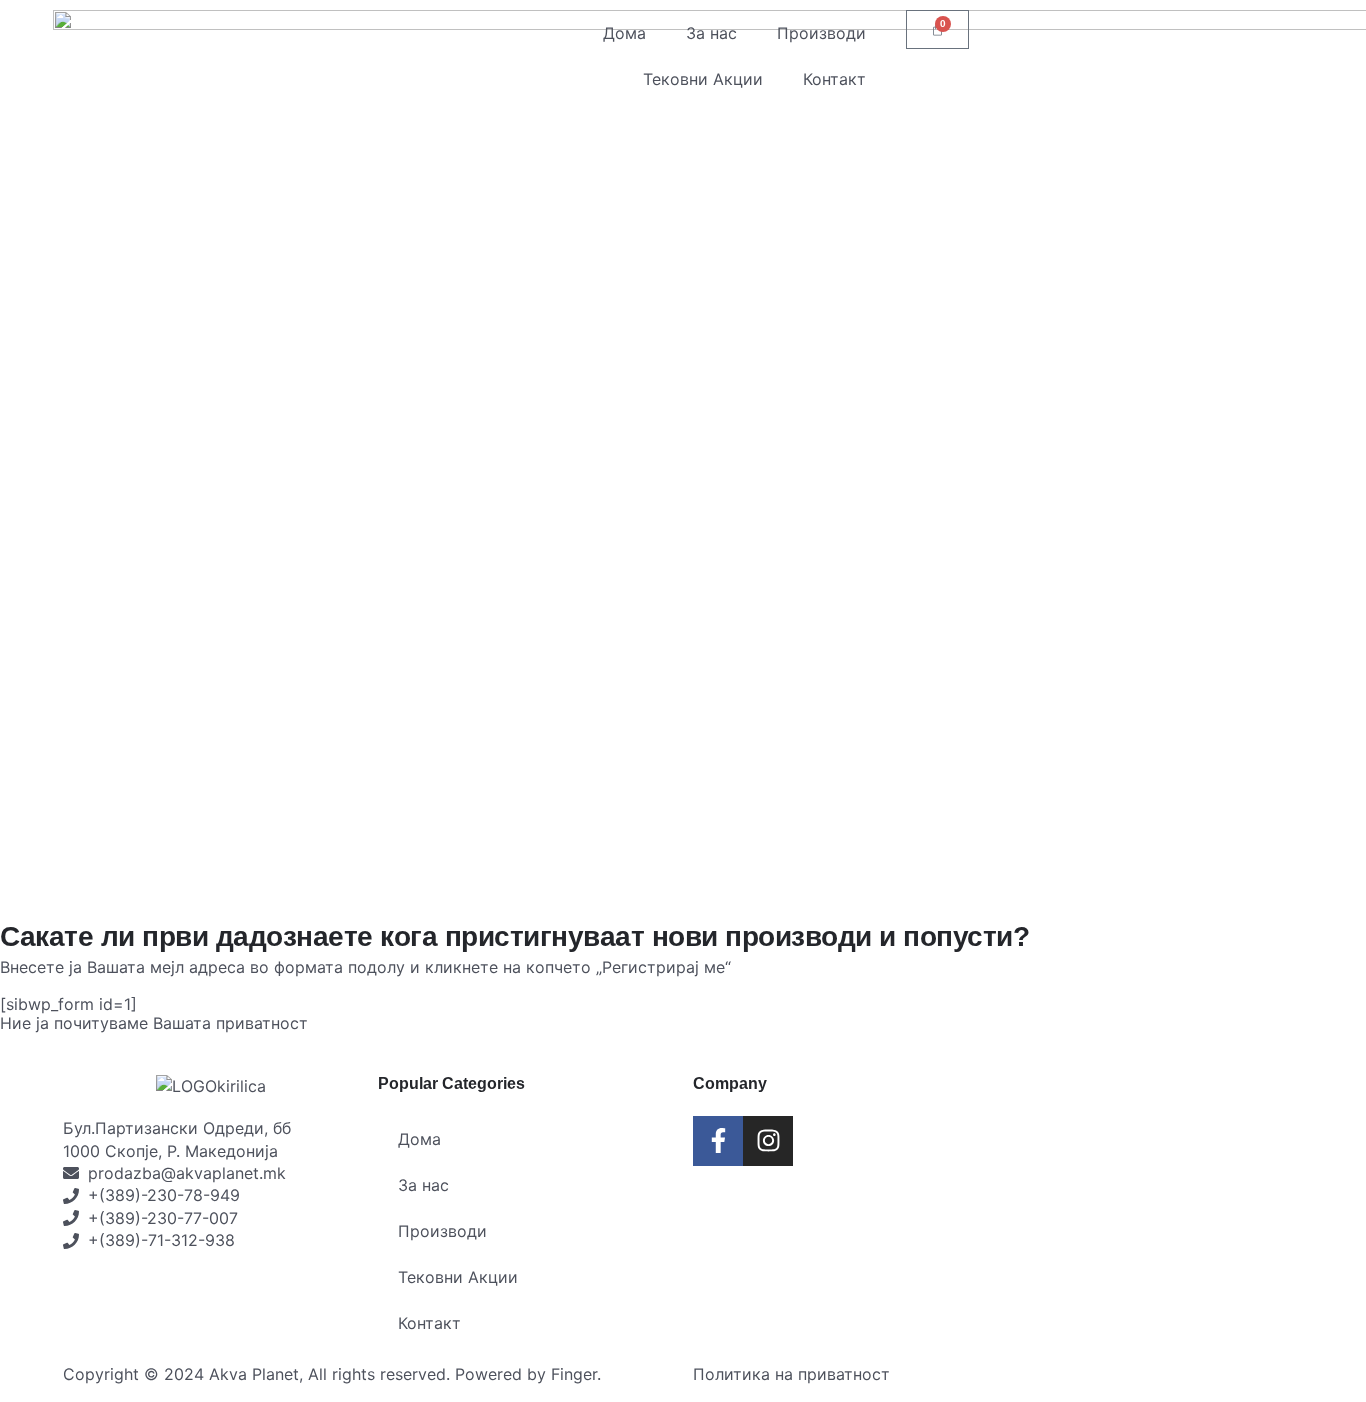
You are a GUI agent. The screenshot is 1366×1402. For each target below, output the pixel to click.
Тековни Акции (703, 79)
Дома (624, 33)
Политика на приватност (791, 1374)
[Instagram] (768, 1141)
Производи (821, 33)
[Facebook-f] (718, 1141)
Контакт (834, 79)
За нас (711, 33)
